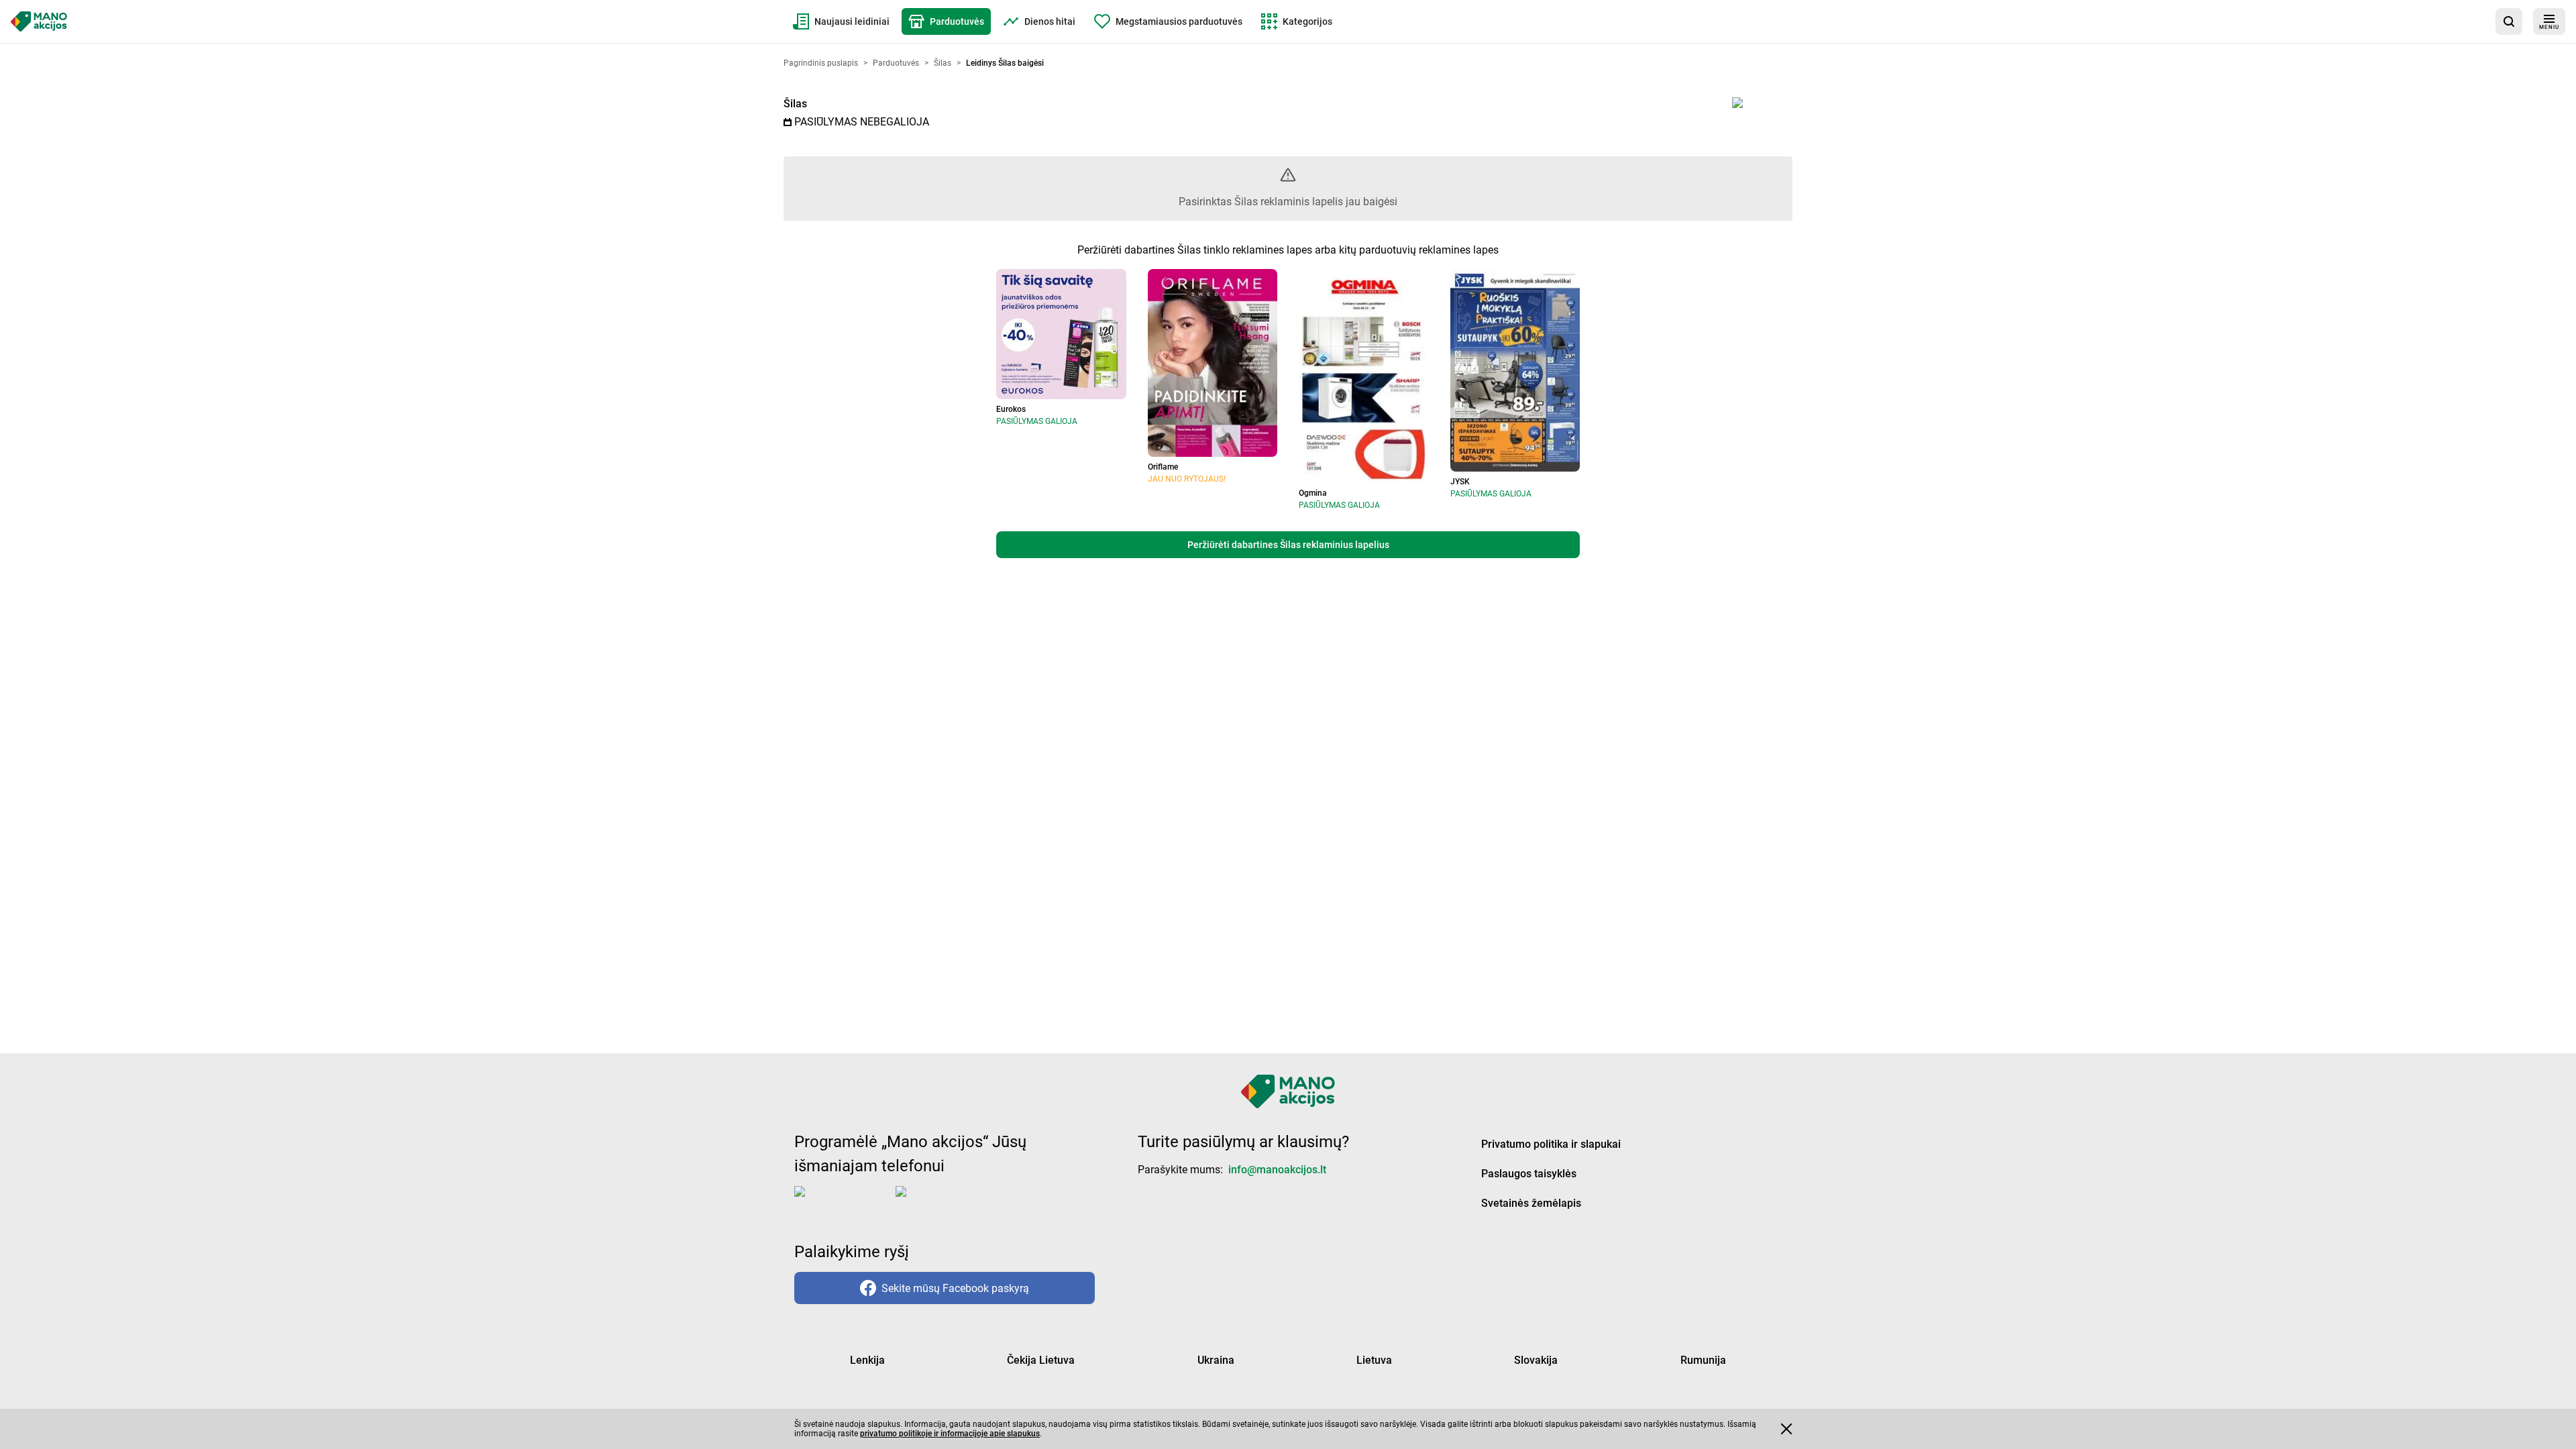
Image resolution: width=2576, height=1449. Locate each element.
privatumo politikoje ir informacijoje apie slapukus (950, 1434)
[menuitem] (841, 21)
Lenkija (867, 1360)
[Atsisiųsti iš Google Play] (949, 1202)
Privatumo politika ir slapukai (1551, 1144)
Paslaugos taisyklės (1529, 1174)
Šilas (795, 104)
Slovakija (1536, 1360)
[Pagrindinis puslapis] (39, 21)
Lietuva (1374, 1360)
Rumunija (1703, 1360)
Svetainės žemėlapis (1531, 1203)
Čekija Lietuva (1041, 1360)
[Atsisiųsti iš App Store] (842, 1202)
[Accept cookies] (1786, 1429)
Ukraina (1216, 1360)
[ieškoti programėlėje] (2509, 21)
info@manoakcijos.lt (1277, 1170)
